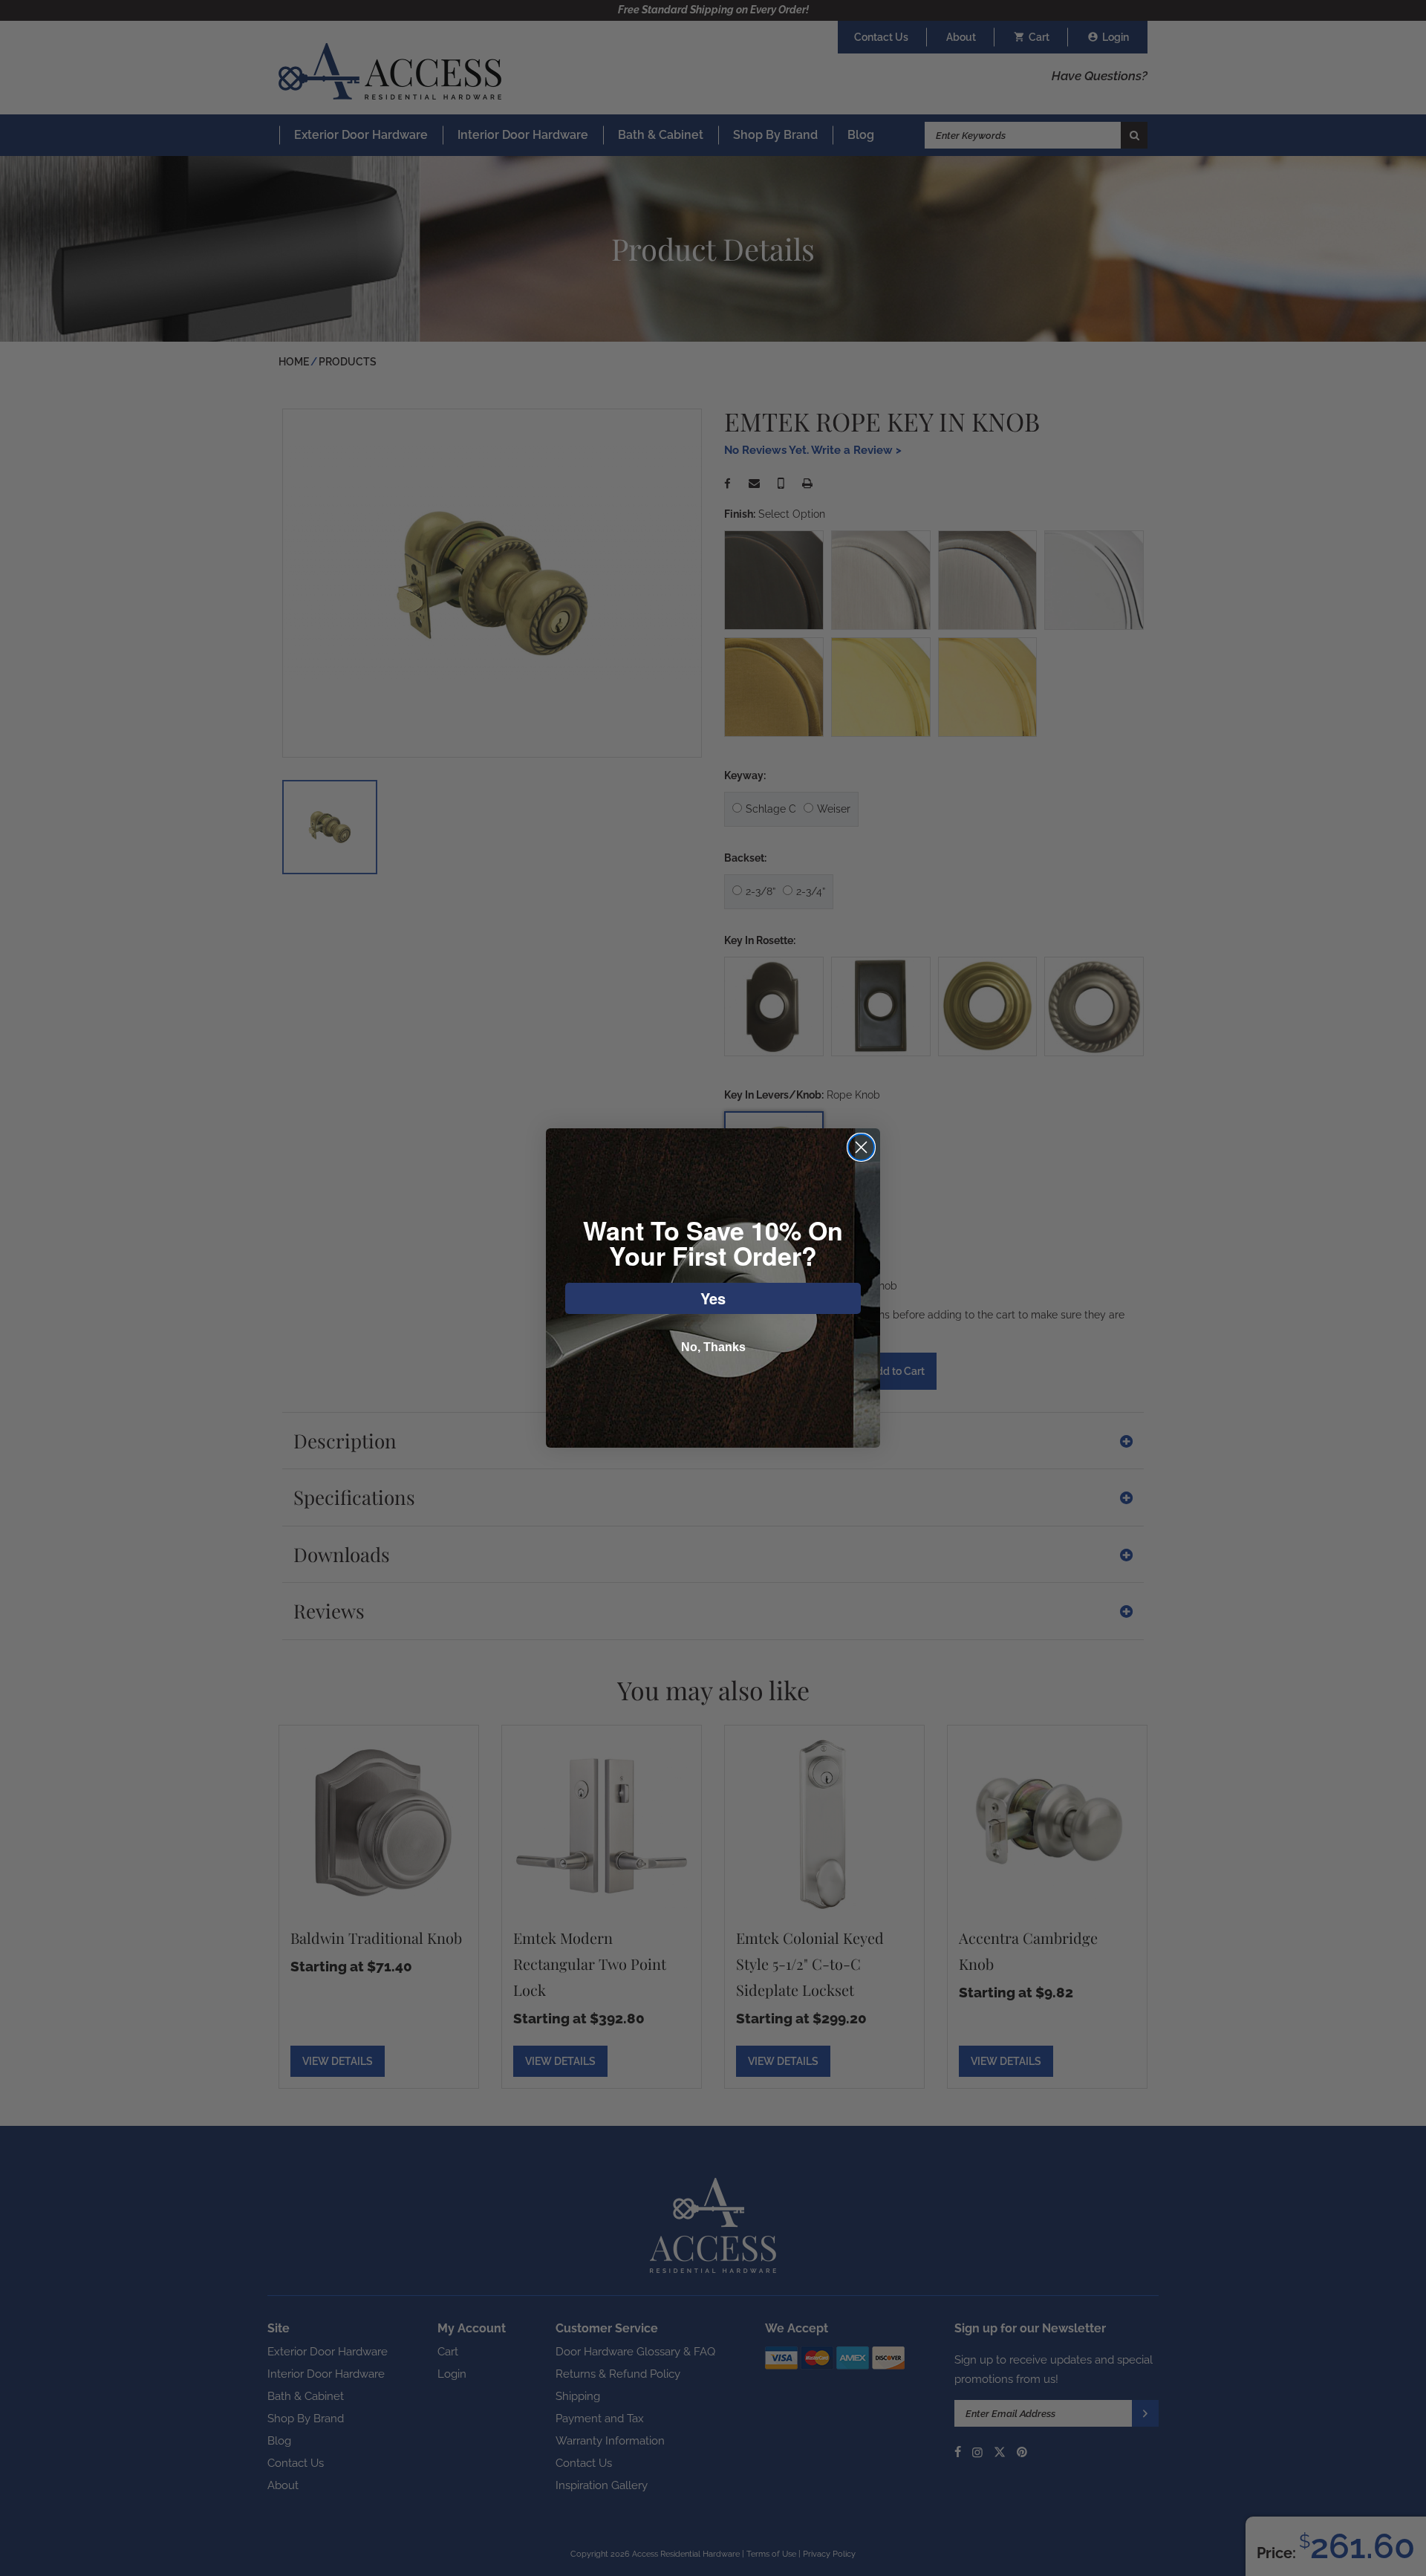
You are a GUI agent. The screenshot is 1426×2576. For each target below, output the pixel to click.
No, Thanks (713, 1347)
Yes (713, 1298)
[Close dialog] (861, 1147)
